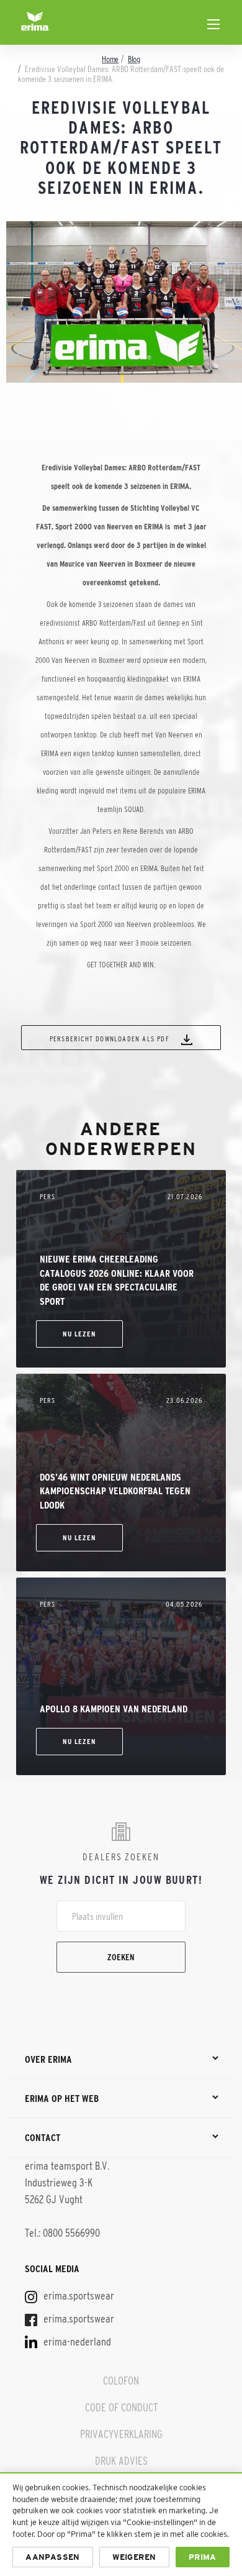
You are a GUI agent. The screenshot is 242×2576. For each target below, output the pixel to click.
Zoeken (121, 1957)
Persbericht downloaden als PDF (111, 1039)
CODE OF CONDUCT (121, 2408)
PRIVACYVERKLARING (121, 2434)
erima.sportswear (78, 2296)
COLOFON (121, 2381)
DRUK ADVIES (121, 2461)
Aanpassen (53, 2557)
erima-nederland (76, 2342)
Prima (203, 2557)
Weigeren (134, 2557)
